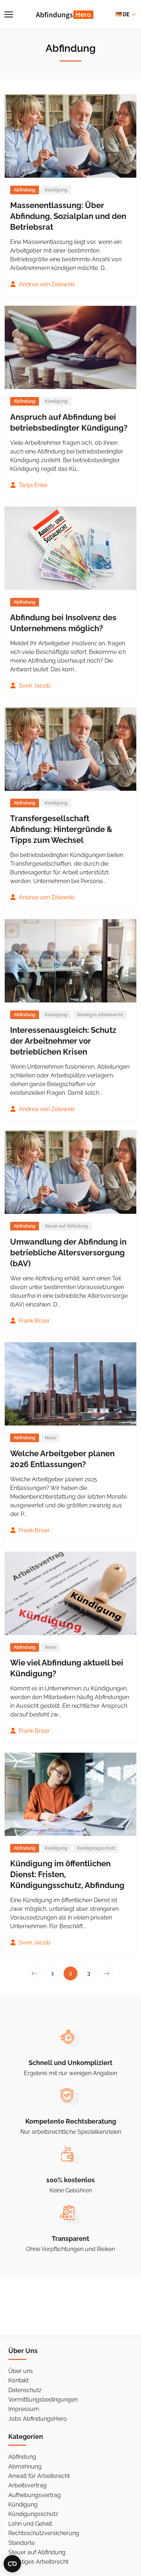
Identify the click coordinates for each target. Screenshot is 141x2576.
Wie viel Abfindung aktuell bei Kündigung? (67, 1668)
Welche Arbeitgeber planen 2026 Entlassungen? (62, 1459)
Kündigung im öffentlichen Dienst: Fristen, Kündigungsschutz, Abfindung (67, 1874)
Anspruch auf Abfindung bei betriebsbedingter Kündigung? (69, 422)
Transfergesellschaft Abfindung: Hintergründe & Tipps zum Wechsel (61, 829)
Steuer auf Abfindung (67, 1226)
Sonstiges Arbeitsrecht (100, 1015)
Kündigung (56, 190)
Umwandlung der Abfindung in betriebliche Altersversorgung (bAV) (68, 1253)
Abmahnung (25, 2467)
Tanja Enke (32, 485)
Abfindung (22, 2457)
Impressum (24, 2409)
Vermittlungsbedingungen (43, 2400)
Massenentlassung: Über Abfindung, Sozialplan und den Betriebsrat (68, 216)
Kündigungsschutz (96, 1848)
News (51, 1438)
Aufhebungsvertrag (35, 2495)
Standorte (22, 2543)
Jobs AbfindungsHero (38, 2419)
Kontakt (18, 2380)
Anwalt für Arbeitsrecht (39, 2476)
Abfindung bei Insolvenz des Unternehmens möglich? (63, 623)
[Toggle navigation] (9, 14)
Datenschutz (25, 2390)
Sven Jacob (34, 686)
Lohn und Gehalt (30, 2524)
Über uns (21, 2371)
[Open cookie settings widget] (12, 2564)
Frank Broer (34, 1321)
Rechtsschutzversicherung (44, 2533)
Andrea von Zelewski (46, 284)
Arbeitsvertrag (27, 2485)
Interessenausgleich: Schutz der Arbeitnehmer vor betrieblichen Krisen (63, 1041)
